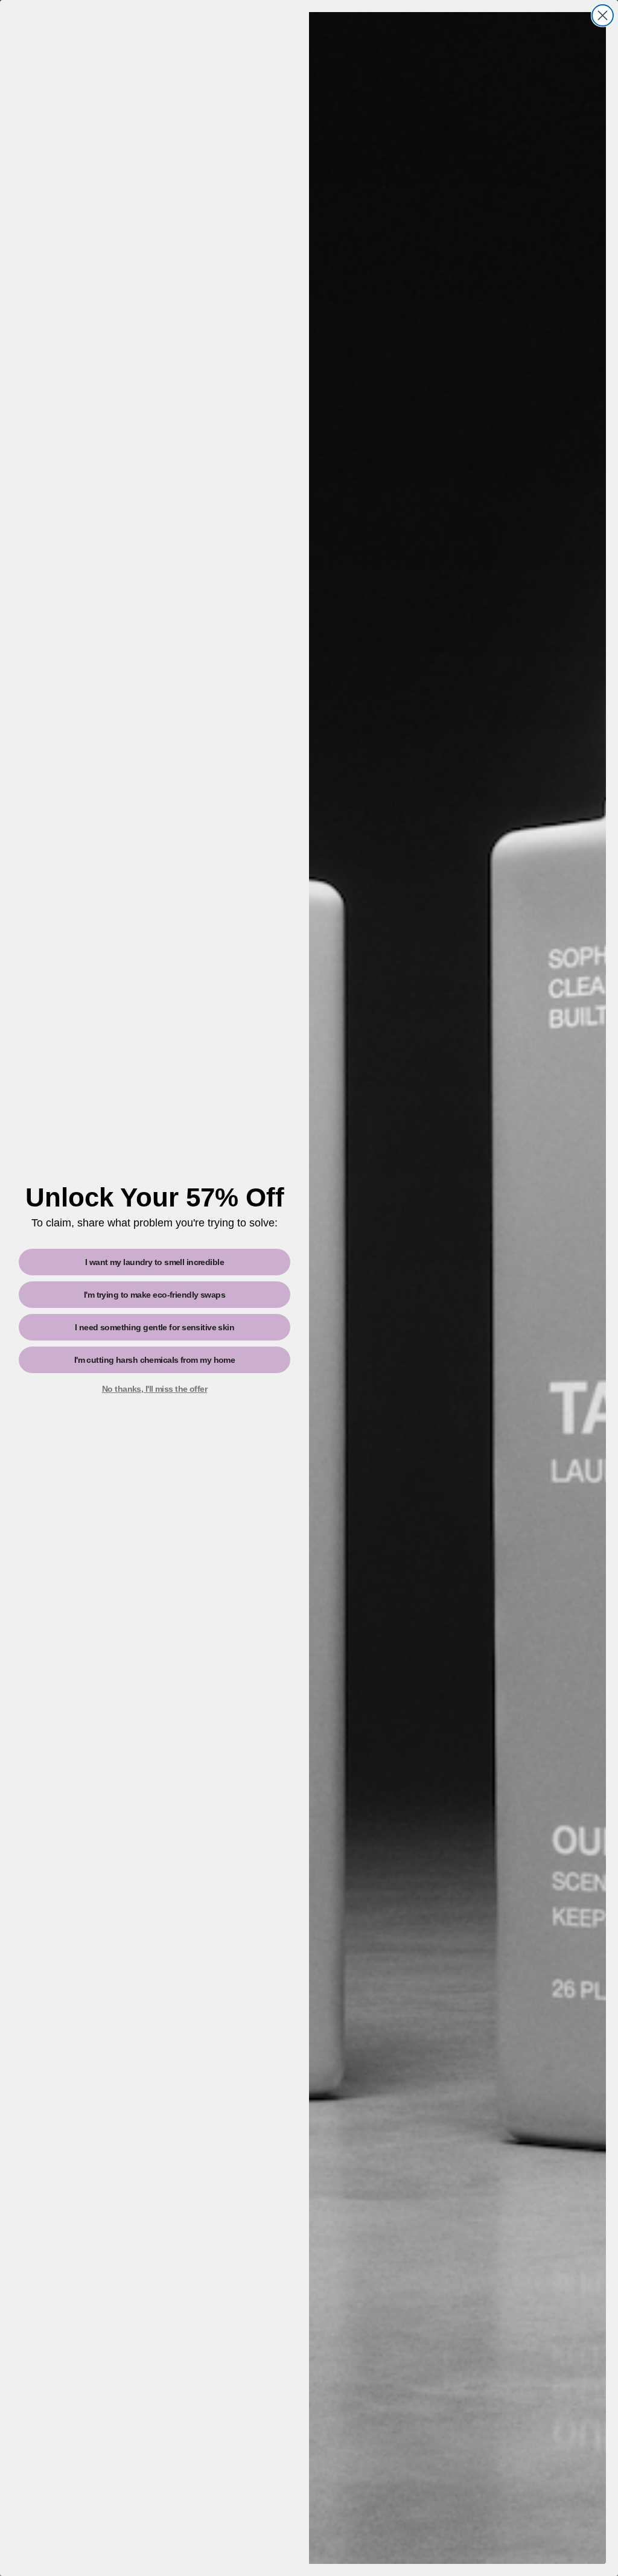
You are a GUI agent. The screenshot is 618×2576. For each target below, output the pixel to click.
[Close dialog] (603, 15)
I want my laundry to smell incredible (154, 1262)
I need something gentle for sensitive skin (154, 1327)
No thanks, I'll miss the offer (154, 1389)
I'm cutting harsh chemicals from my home (155, 1360)
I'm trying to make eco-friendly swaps (154, 1295)
